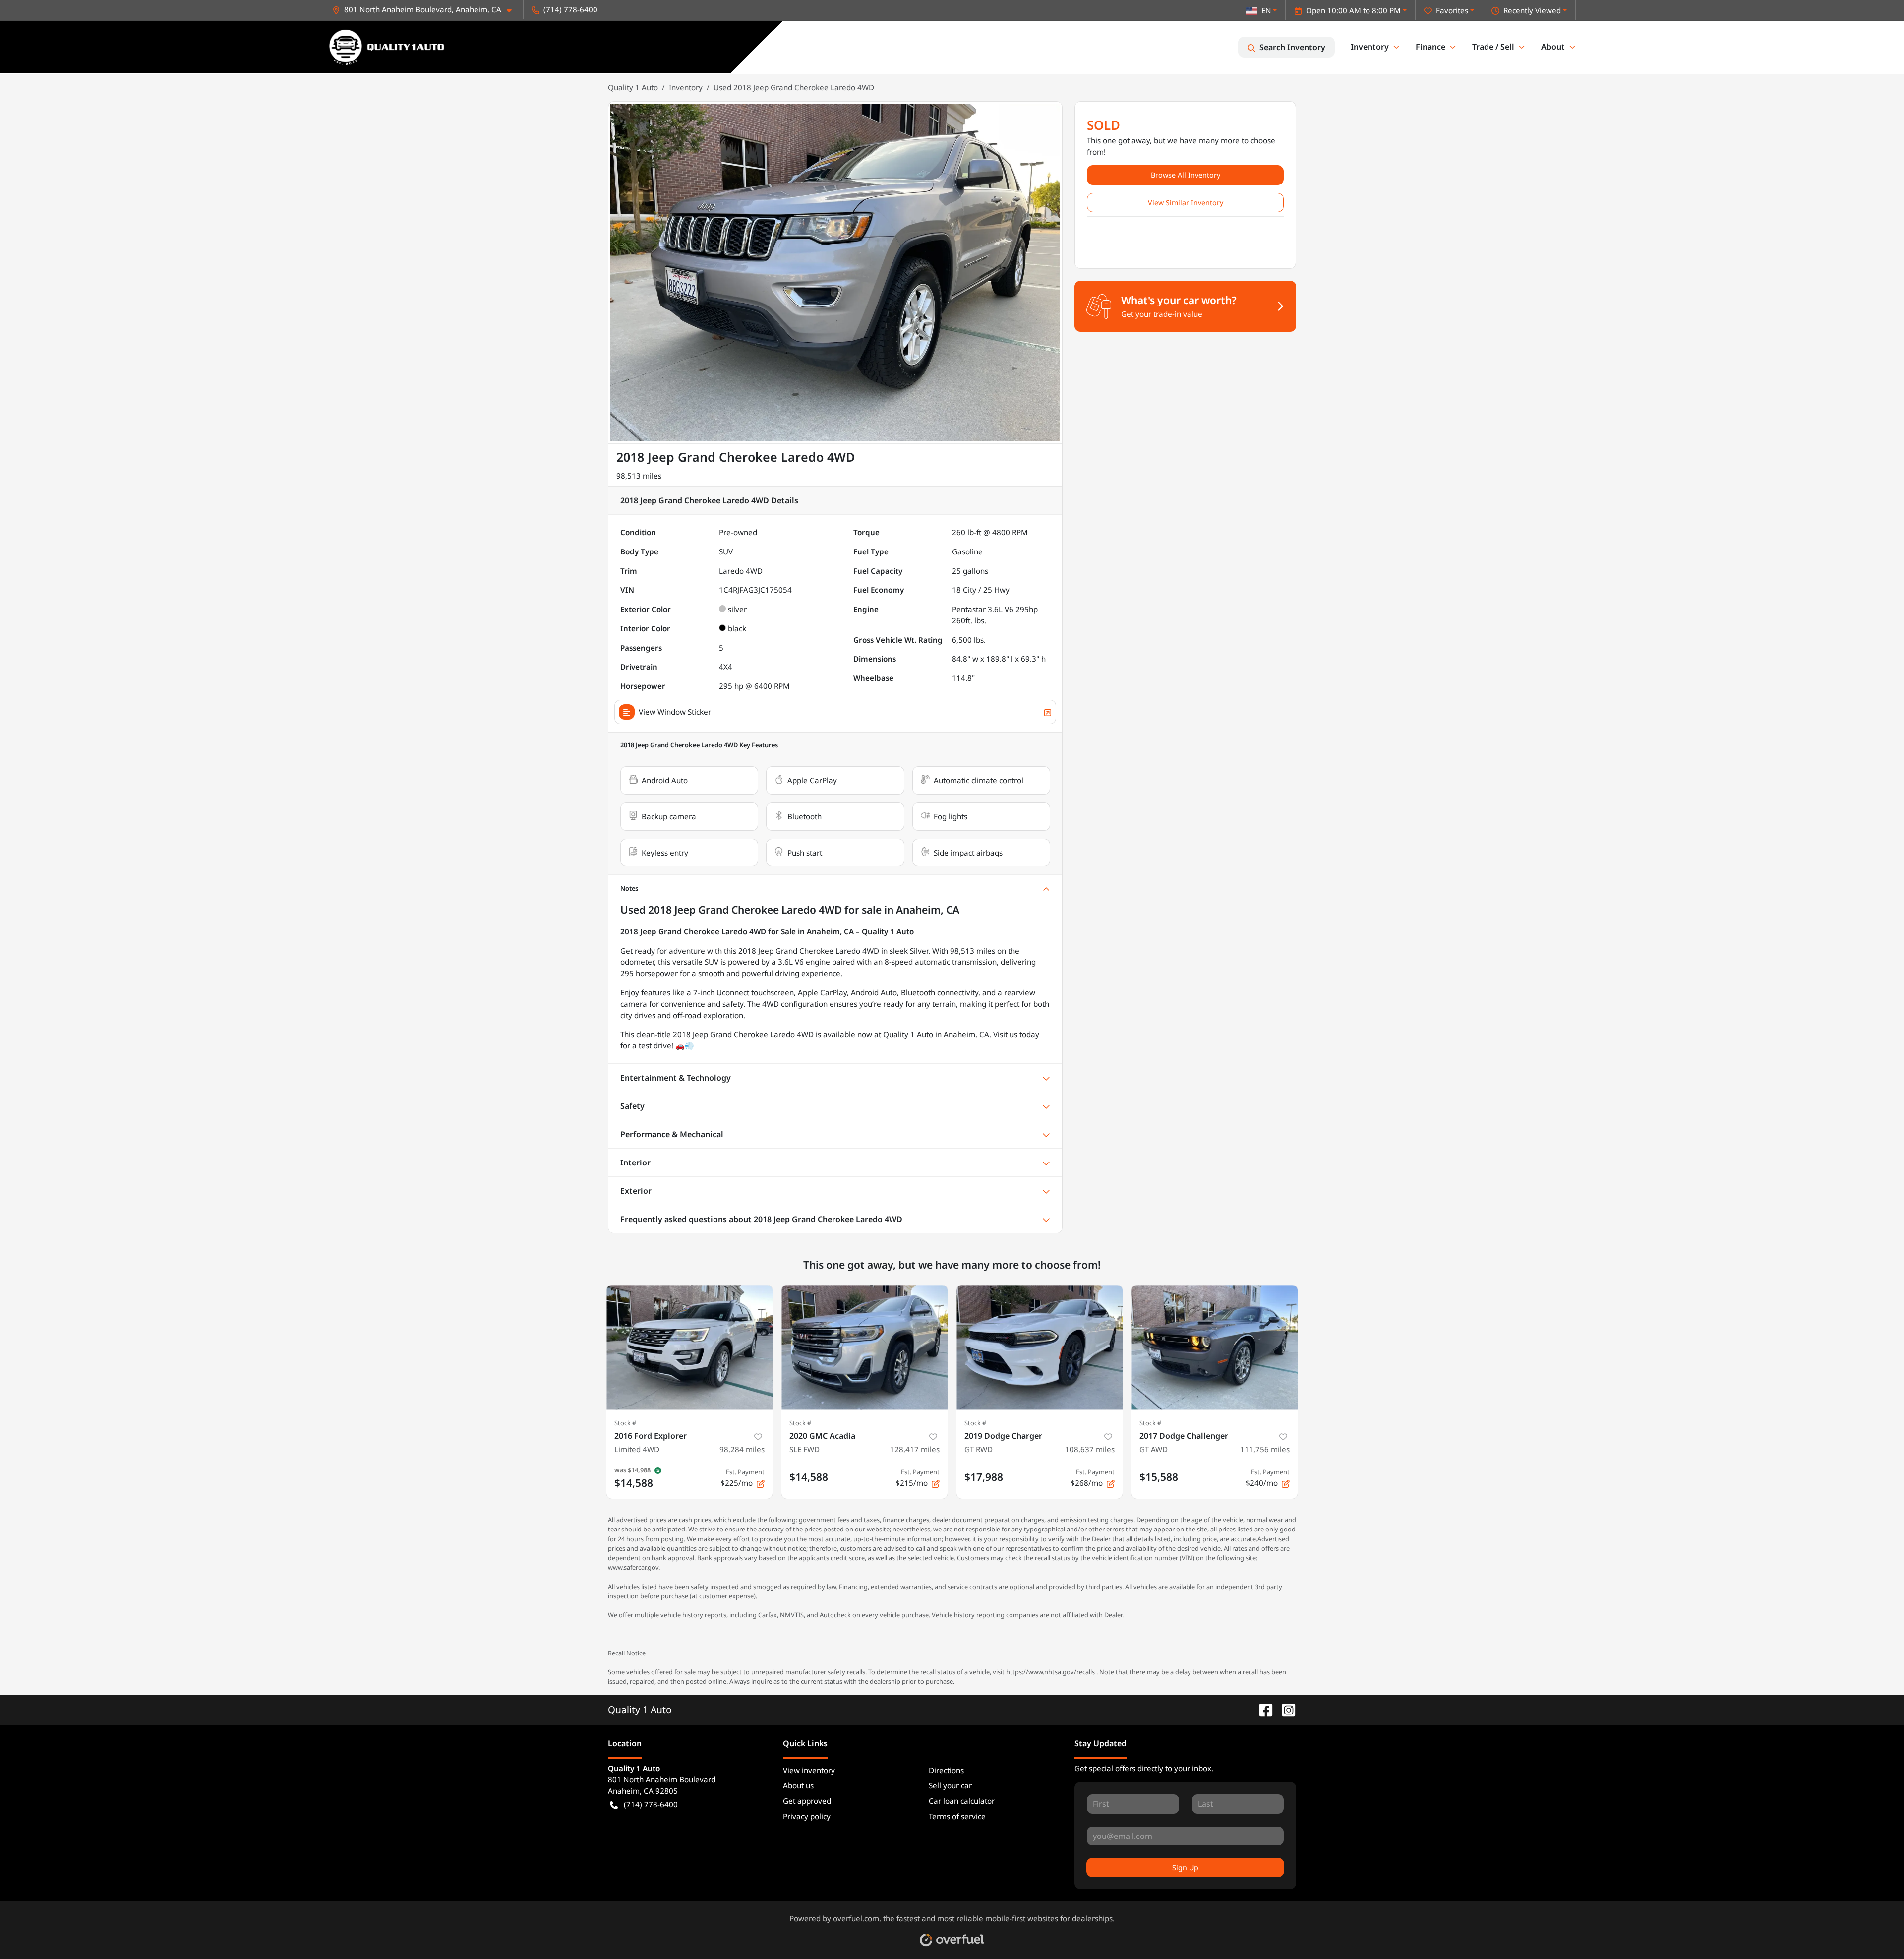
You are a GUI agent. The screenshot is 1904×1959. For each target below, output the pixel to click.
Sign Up (1185, 1867)
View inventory (809, 1770)
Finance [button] (1430, 47)
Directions (946, 1770)
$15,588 (1159, 1477)
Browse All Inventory (1186, 175)
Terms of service (957, 1816)
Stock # (625, 1423)
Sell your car (950, 1785)
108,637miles (1090, 1449)
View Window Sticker (675, 712)
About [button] (1553, 47)
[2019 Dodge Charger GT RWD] (1040, 1347)
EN (1266, 10)
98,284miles (742, 1449)
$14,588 (809, 1477)
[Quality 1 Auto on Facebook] (1262, 1709)
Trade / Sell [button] (1493, 47)
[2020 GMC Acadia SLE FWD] (864, 1347)
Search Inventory (1292, 47)
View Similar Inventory (1186, 203)
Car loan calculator (962, 1801)
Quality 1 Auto (633, 87)
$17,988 (984, 1477)
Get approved (807, 1801)
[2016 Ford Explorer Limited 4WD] (689, 1347)
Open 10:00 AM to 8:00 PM (1353, 10)
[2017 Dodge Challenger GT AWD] (1215, 1347)
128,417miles (915, 1449)
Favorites (1452, 10)
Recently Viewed (1532, 10)
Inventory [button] (1370, 47)
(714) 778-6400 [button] (570, 9)
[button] (426, 10)
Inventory (686, 87)
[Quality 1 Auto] (387, 47)
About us (798, 1785)
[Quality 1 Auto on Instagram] (1285, 1709)
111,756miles (1265, 1449)
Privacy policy (807, 1816)
